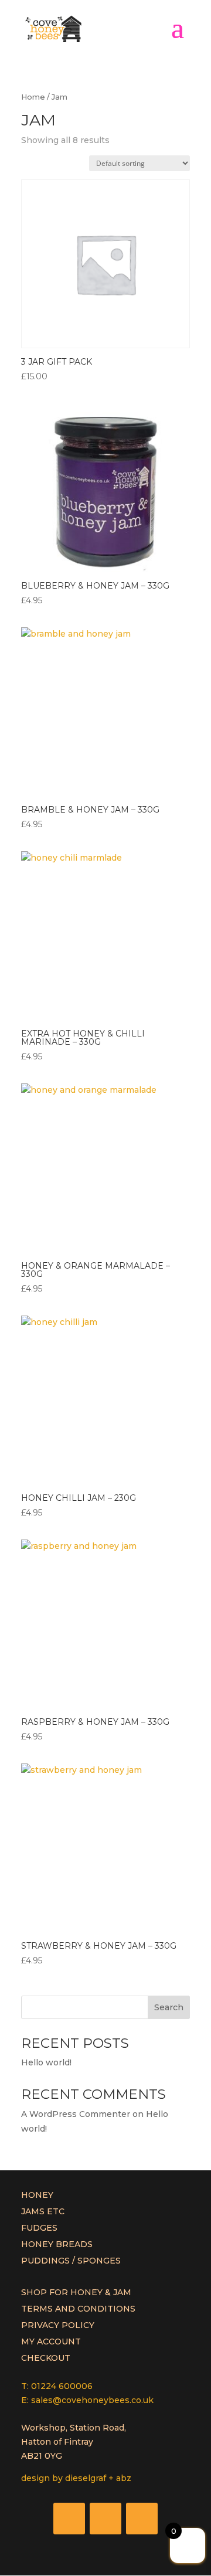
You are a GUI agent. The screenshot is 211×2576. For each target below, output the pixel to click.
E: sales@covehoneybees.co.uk (87, 2400)
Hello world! (46, 2062)
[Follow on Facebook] (69, 2519)
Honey (37, 2195)
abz (124, 2478)
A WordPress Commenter (76, 2114)
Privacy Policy (58, 2325)
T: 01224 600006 (57, 2386)
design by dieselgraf (64, 2478)
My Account (51, 2341)
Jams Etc (43, 2211)
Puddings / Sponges (71, 2261)
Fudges (39, 2228)
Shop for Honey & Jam (76, 2292)
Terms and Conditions (78, 2309)
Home (33, 97)
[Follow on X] (105, 2519)
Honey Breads (57, 2244)
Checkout (46, 2358)
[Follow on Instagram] (142, 2519)
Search (169, 2007)
